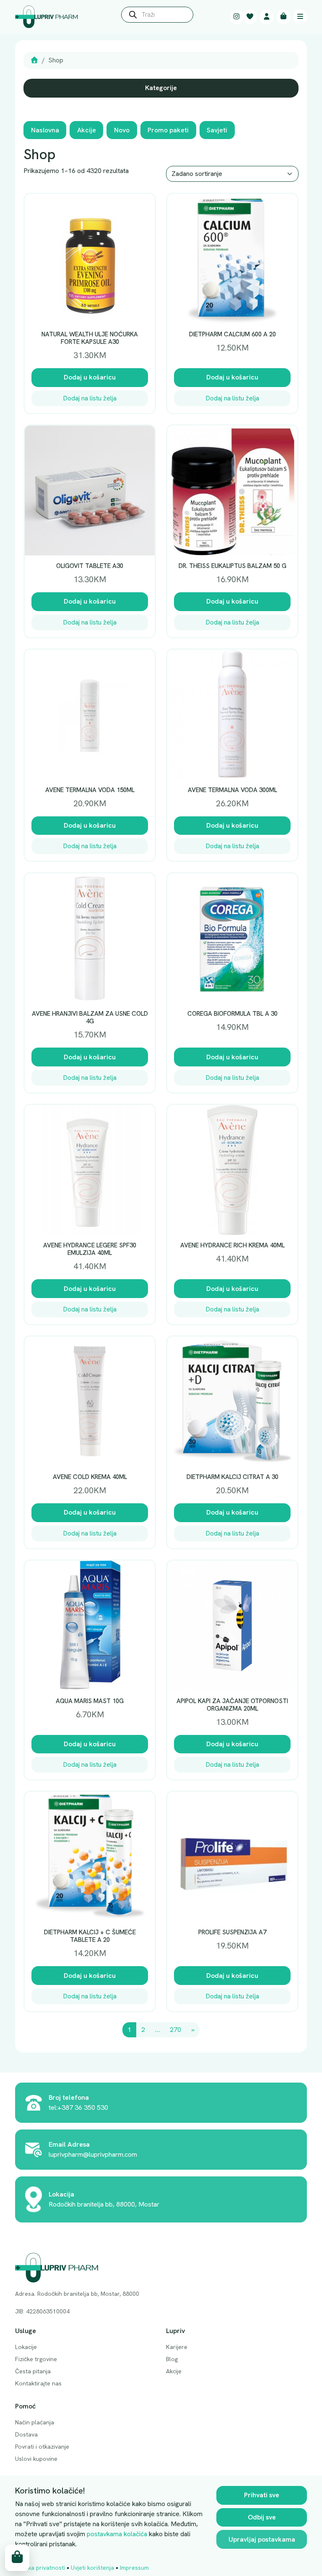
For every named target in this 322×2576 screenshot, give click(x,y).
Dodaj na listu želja (90, 398)
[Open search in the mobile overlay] (157, 17)
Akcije (87, 130)
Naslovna (45, 130)
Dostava (26, 2434)
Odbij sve (262, 2517)
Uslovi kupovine (36, 2459)
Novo (122, 130)
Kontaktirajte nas (38, 2383)
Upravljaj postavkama (262, 2539)
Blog (172, 2359)
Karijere (177, 2347)
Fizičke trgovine (36, 2359)
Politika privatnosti (40, 2568)
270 (175, 2030)
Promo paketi (168, 130)
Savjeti (217, 130)
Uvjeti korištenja (92, 2568)
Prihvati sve (262, 2495)
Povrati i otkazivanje (42, 2447)
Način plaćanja (35, 2422)
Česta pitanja (33, 2371)
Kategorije (161, 88)
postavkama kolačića (117, 2534)
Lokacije (26, 2347)
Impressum (134, 2568)
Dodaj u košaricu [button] (90, 377)
